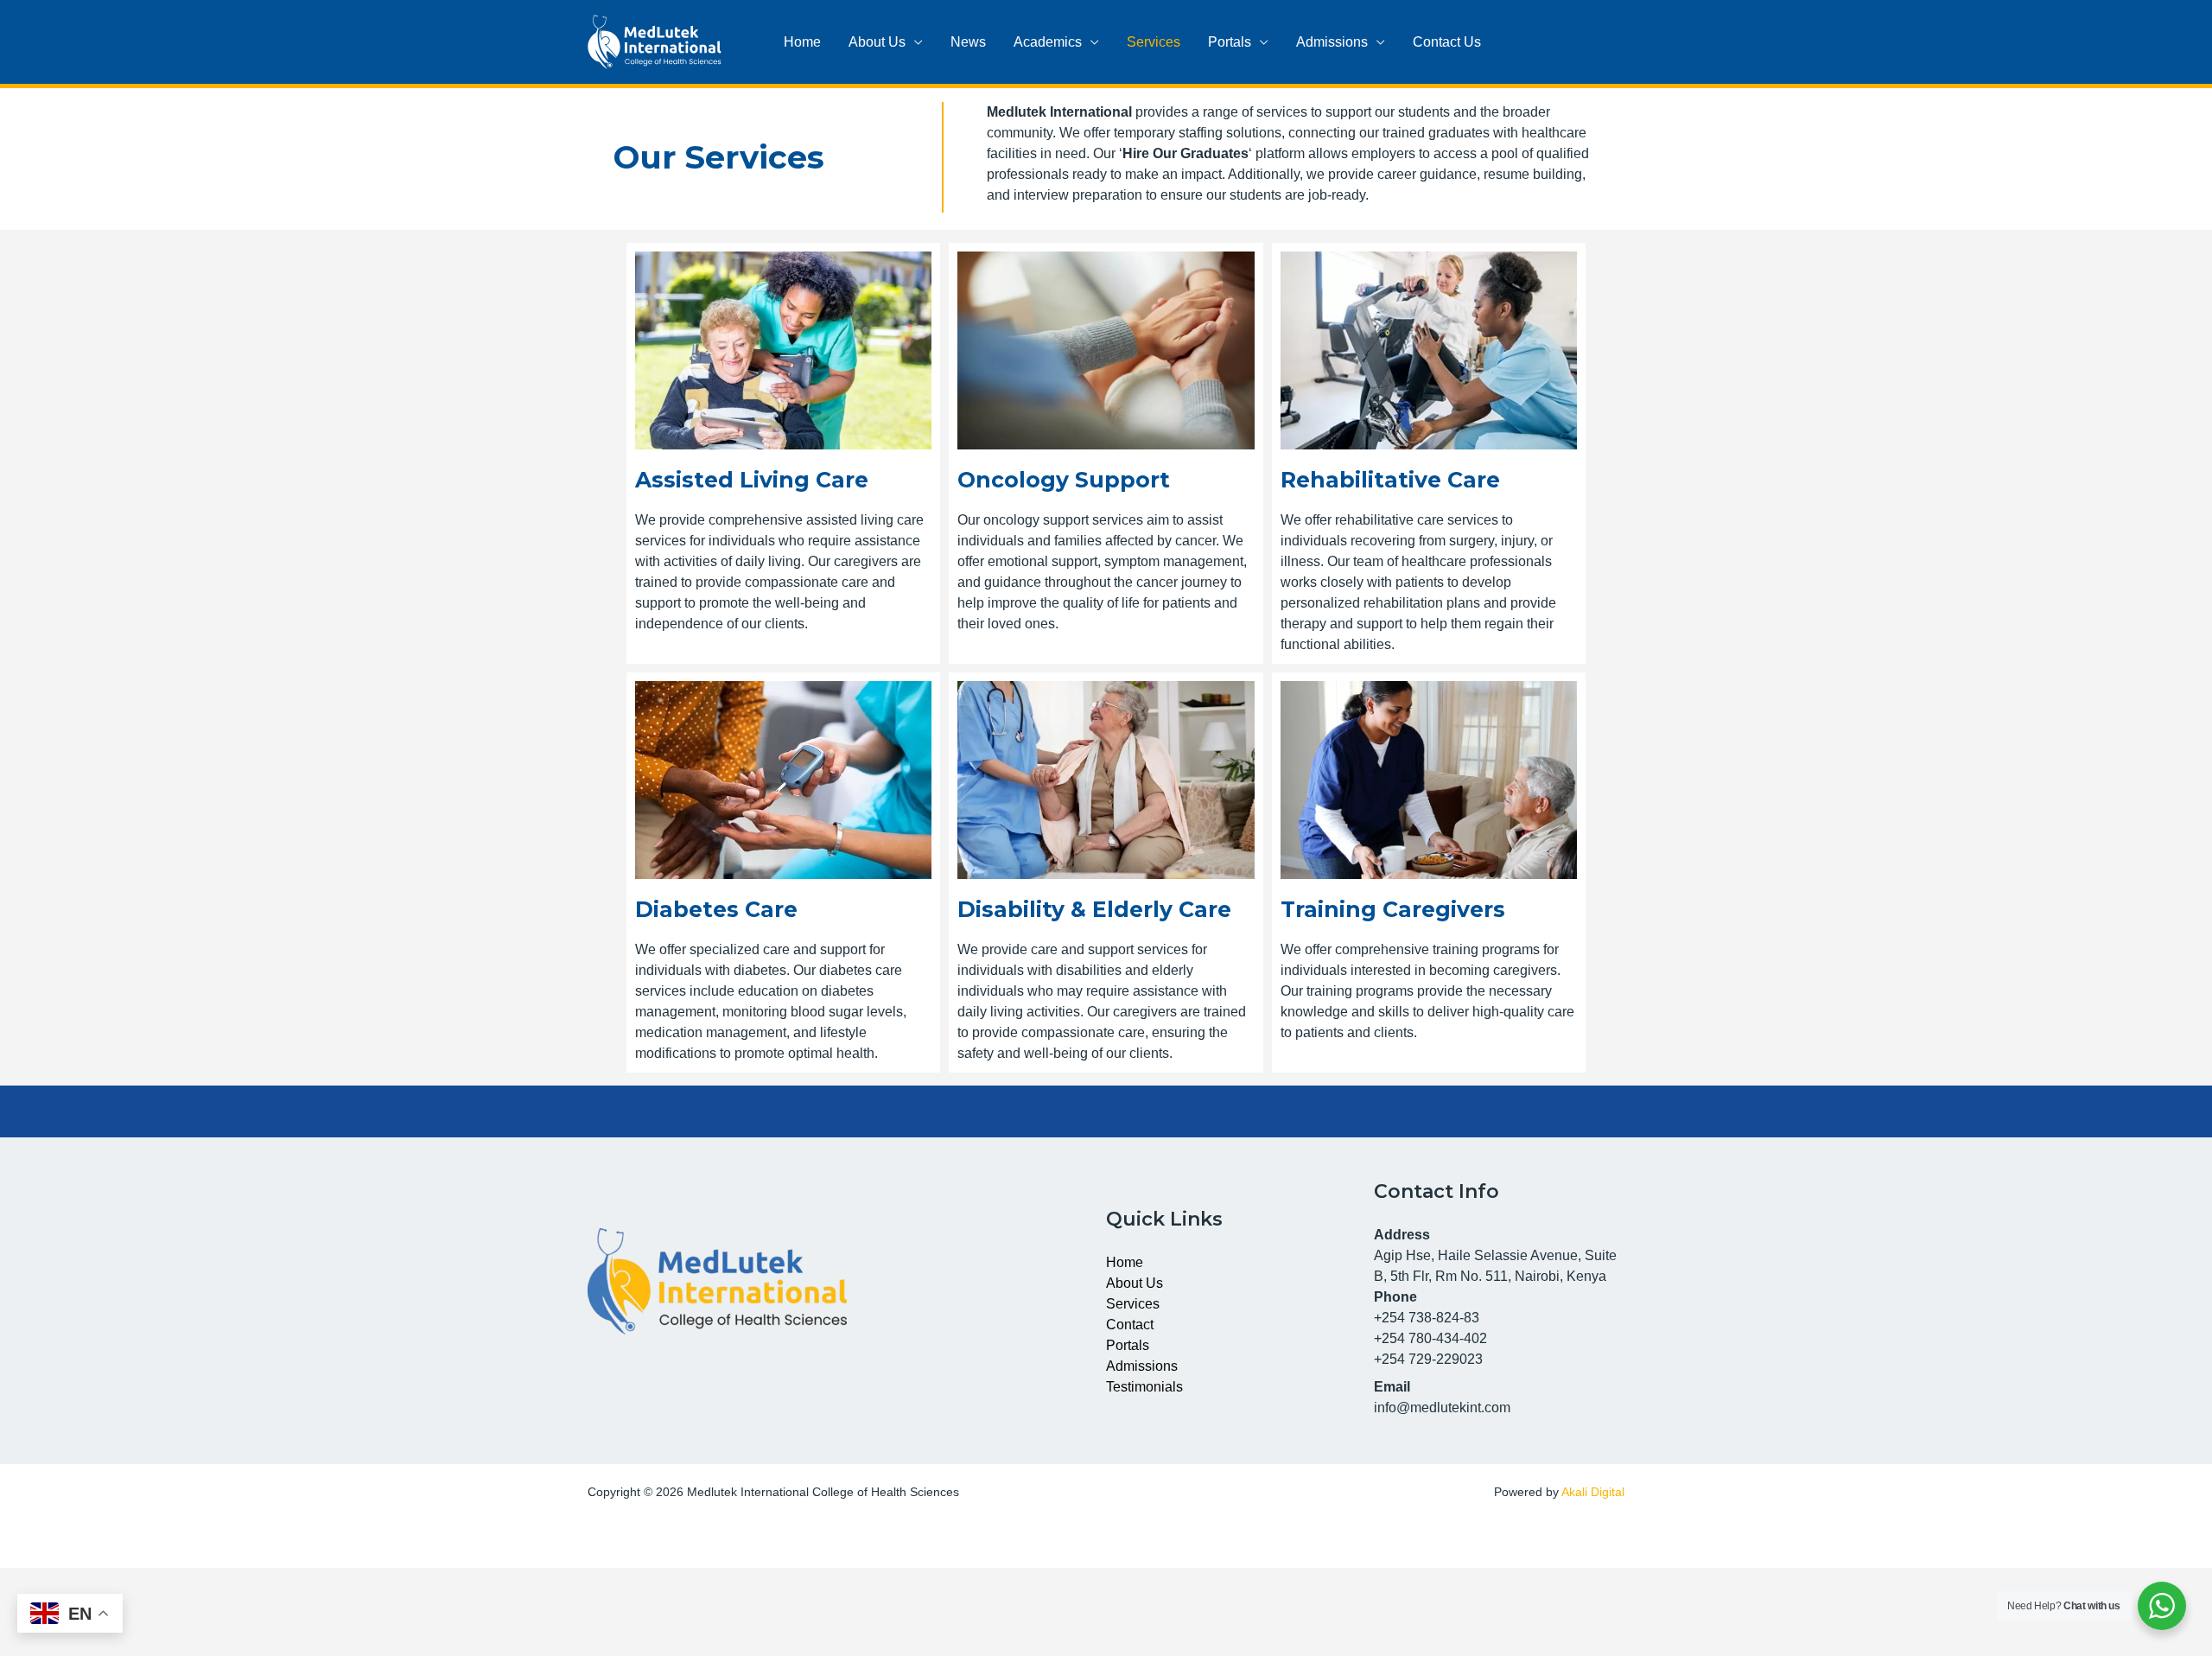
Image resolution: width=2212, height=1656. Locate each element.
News (968, 42)
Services (1154, 42)
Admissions (1332, 42)
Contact (1130, 1325)
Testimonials (1144, 1387)
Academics (1048, 42)
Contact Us (1447, 42)
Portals (1230, 42)
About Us (877, 42)
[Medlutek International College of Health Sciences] (655, 41)
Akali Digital (1593, 1492)
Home (802, 42)
